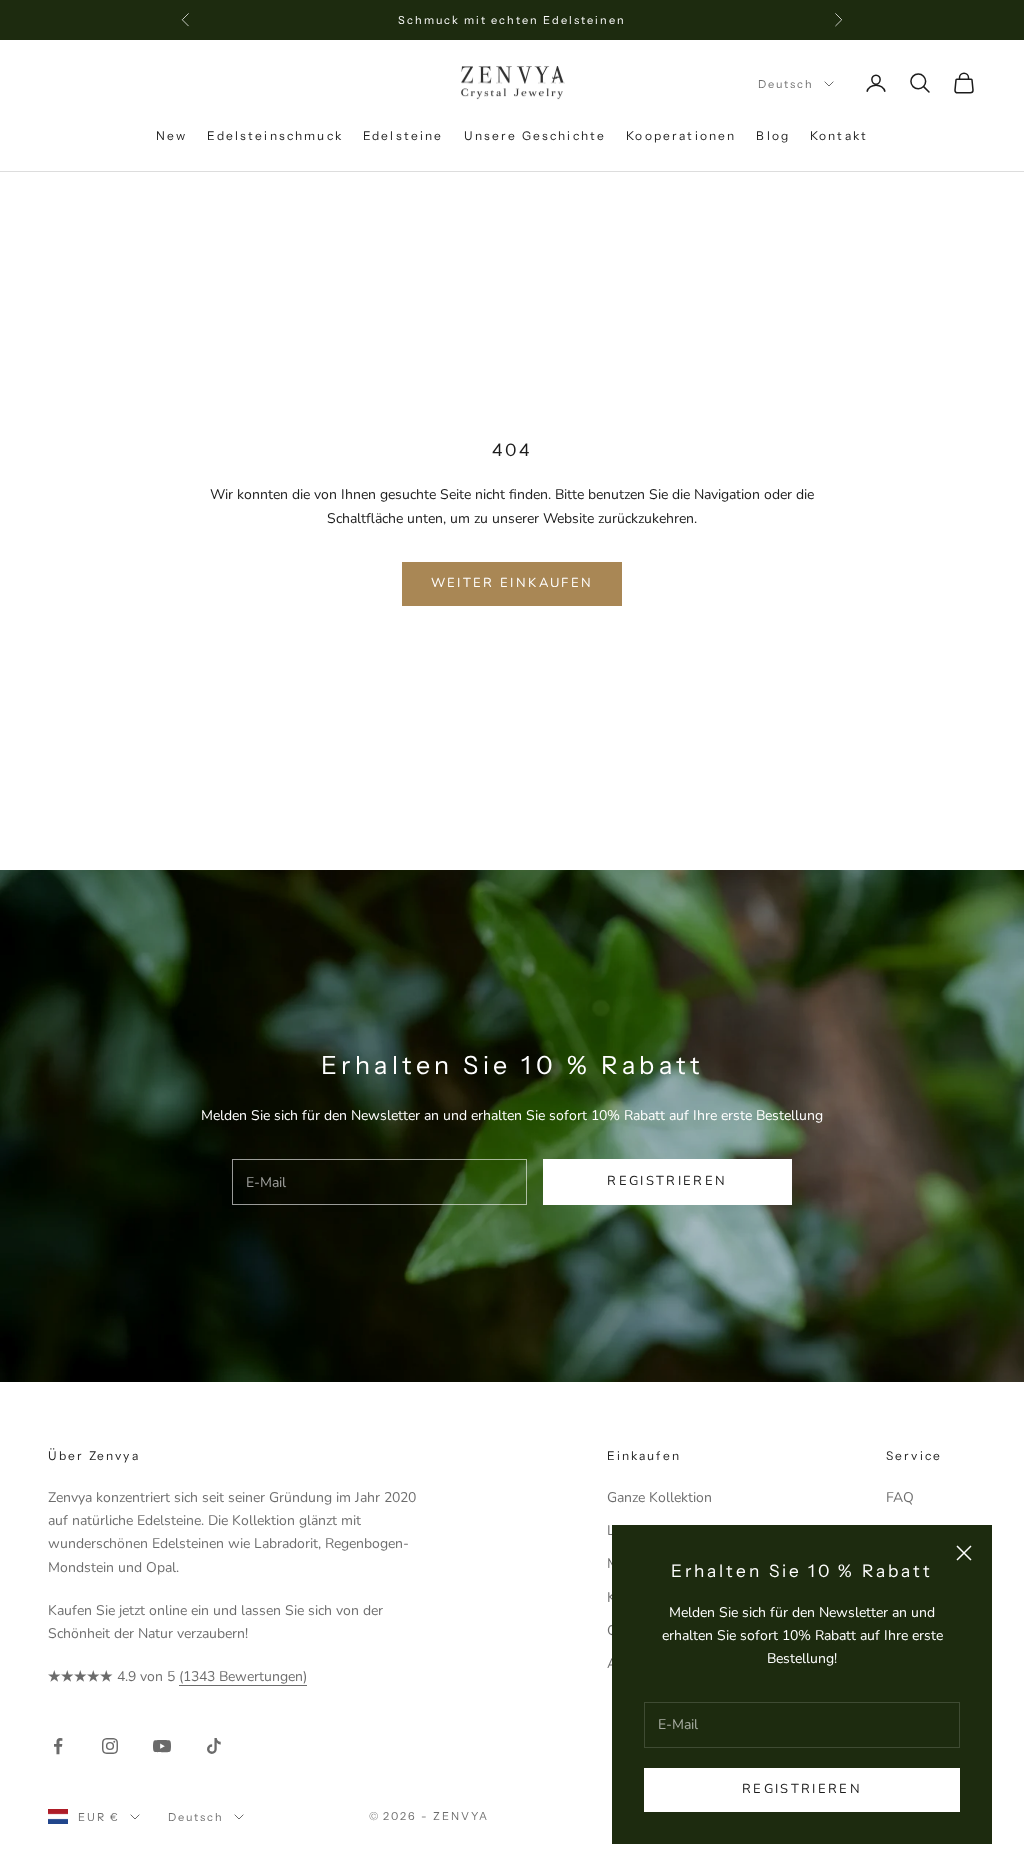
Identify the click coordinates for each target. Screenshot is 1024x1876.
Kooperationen (681, 135)
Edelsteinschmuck (275, 135)
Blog (773, 135)
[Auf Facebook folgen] (58, 1746)
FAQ (900, 1497)
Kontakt (839, 135)
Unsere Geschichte (535, 135)
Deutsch (786, 84)
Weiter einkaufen (512, 583)
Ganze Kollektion (659, 1497)
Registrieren (802, 1789)
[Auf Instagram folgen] (110, 1746)
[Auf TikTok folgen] (214, 1746)
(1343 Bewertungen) (243, 1676)
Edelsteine (403, 135)
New (171, 135)
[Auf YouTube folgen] (162, 1746)
